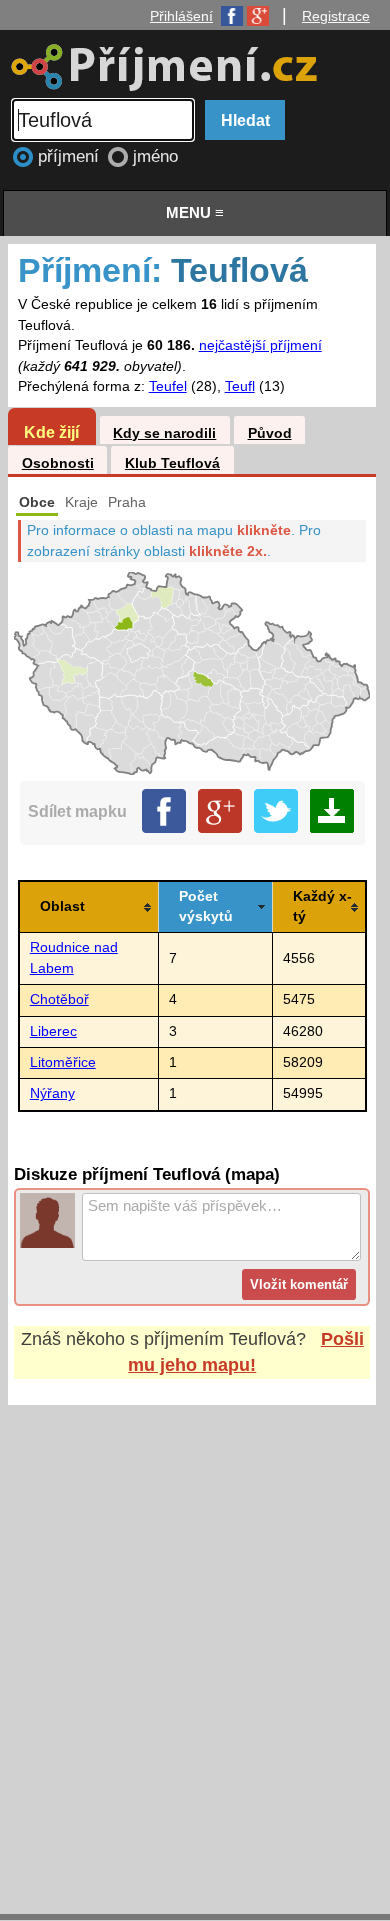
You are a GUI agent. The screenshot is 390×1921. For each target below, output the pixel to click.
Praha (127, 502)
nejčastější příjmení (260, 345)
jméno (155, 156)
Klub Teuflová (172, 463)
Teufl (240, 386)
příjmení (71, 156)
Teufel (168, 386)
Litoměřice (63, 1062)
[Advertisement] (195, 1641)
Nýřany (52, 1093)
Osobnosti (58, 463)
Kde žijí (51, 432)
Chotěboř (59, 999)
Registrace (336, 16)
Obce (37, 502)
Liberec (53, 1031)
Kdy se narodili (164, 433)
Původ (270, 433)
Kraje (81, 502)
